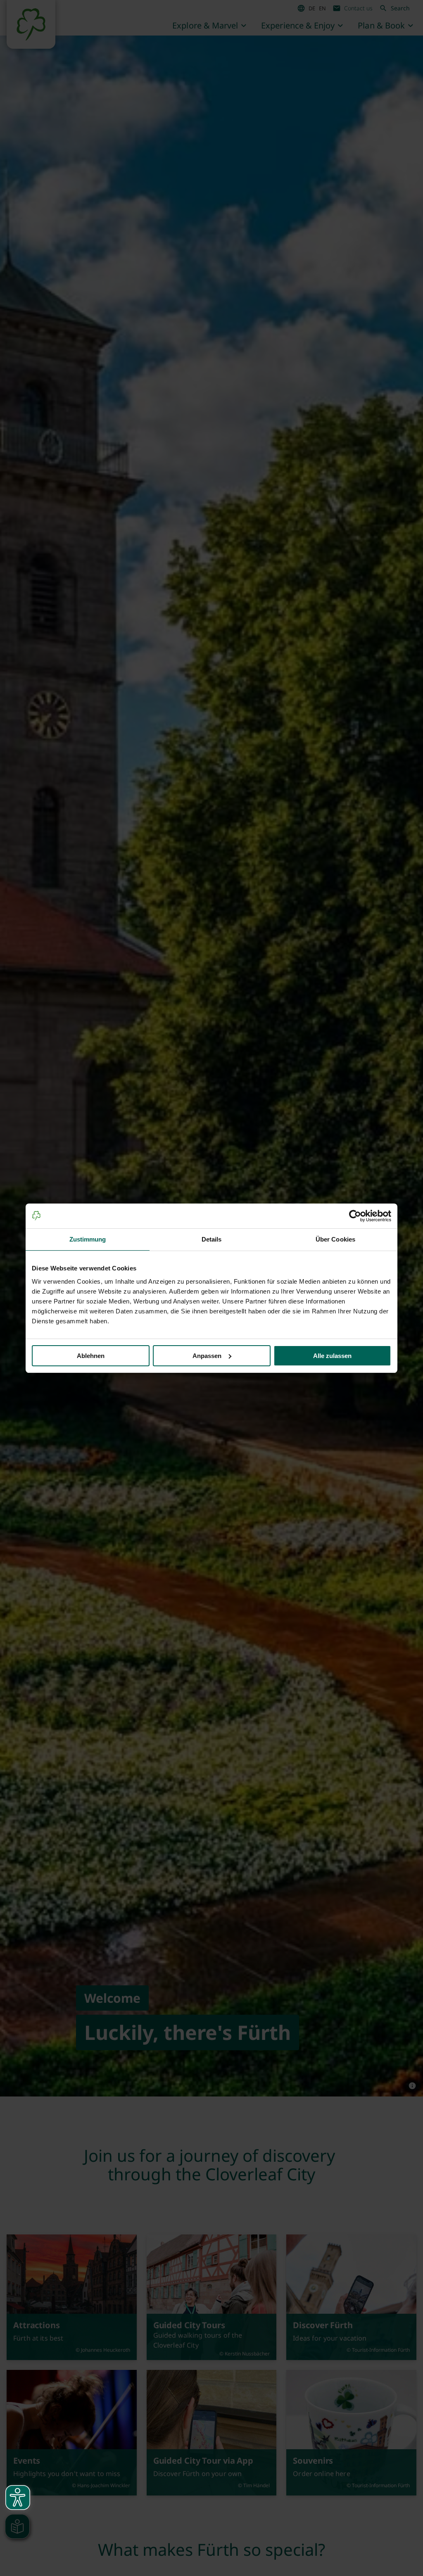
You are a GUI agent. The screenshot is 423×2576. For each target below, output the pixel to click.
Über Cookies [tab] (335, 1239)
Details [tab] (212, 1239)
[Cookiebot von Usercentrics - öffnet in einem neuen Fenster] (355, 1216)
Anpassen (207, 1356)
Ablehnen (91, 1356)
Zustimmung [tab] (88, 1239)
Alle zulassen (332, 1356)
